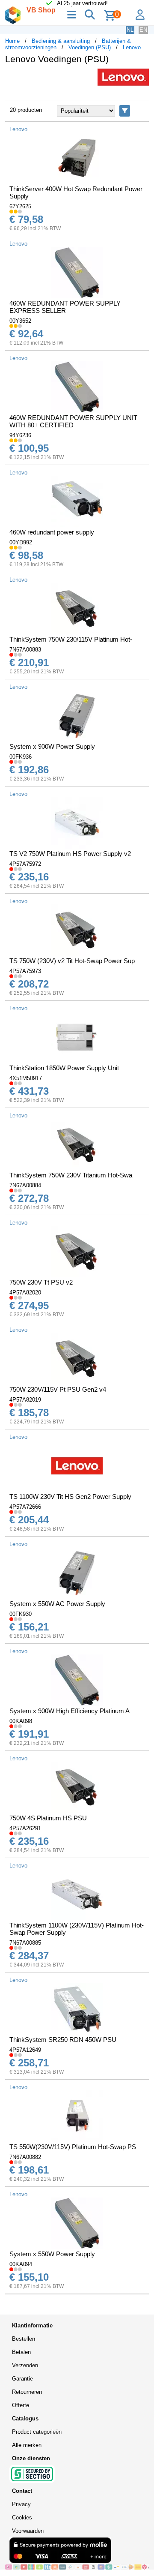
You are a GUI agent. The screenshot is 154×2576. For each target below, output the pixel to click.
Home (12, 41)
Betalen (21, 2352)
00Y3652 (20, 321)
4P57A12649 (25, 2050)
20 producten (26, 110)
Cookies (22, 2517)
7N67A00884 (25, 1185)
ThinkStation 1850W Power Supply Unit (64, 1068)
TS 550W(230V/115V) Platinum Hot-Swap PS (73, 2147)
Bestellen (24, 2339)
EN (143, 30)
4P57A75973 (25, 971)
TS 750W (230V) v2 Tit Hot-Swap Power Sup (72, 961)
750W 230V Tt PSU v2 (41, 1282)
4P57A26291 (25, 1828)
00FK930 (21, 1614)
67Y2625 (20, 206)
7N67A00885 (25, 1943)
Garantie (22, 2379)
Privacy (21, 2504)
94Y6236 (20, 435)
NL (130, 30)
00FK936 (21, 757)
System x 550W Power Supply (52, 2254)
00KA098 (21, 1721)
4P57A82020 (25, 1293)
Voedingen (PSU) (90, 47)
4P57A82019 (25, 1400)
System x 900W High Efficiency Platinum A (70, 1711)
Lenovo (132, 47)
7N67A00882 (25, 2157)
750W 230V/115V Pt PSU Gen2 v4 (58, 1389)
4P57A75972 (25, 864)
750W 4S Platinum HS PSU (48, 1818)
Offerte (21, 2405)
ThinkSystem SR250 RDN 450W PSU (63, 2040)
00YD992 (21, 542)
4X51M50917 (26, 1078)
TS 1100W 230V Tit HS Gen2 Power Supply (70, 1497)
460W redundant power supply (52, 532)
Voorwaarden (28, 2531)
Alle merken (27, 2445)
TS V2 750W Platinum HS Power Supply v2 (70, 854)
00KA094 (21, 2264)
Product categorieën (37, 2432)
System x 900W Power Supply (52, 746)
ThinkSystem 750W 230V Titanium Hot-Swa (71, 1175)
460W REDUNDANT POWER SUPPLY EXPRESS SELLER (65, 307)
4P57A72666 (25, 1507)
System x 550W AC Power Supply (57, 1604)
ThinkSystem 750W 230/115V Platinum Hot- (71, 639)
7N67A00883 (25, 650)
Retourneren (27, 2392)
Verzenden (25, 2365)
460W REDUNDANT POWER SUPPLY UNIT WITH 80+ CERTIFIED (73, 421)
